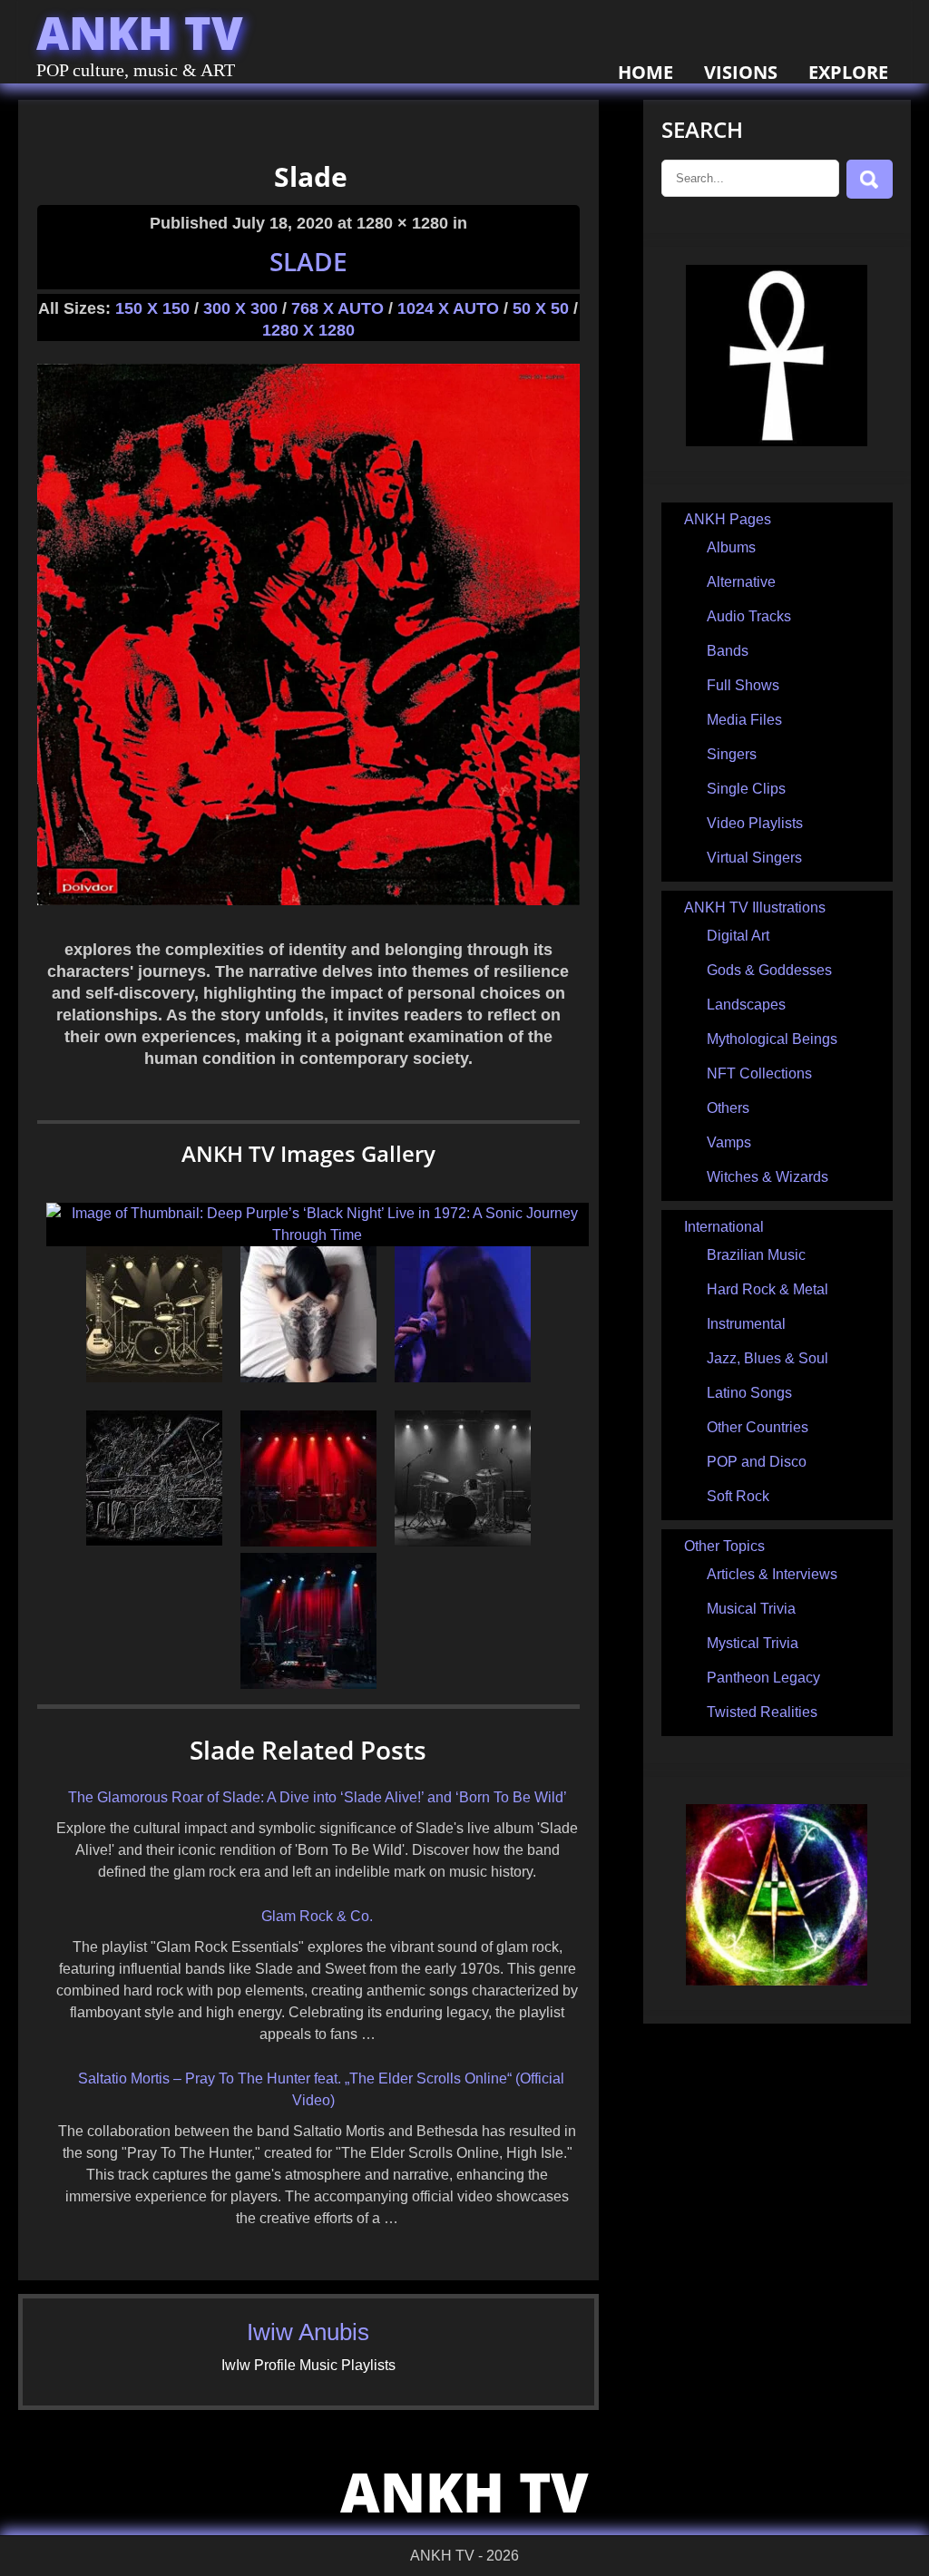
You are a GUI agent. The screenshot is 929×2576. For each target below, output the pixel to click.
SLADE (308, 261)
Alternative (741, 582)
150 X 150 (152, 308)
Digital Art (738, 936)
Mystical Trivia (753, 1643)
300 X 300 (240, 308)
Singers (732, 754)
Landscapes (746, 1005)
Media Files (744, 720)
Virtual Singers (754, 858)
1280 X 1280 (308, 330)
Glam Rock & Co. (317, 1916)
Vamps (729, 1142)
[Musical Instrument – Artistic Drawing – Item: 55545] (154, 1377)
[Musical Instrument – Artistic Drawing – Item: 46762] (463, 1542)
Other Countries (758, 1427)
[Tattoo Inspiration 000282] (308, 1377)
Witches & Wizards (768, 1177)
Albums (731, 547)
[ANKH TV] (777, 441)
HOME (645, 72)
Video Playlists (755, 823)
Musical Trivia (751, 1609)
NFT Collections (759, 1073)
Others (728, 1108)
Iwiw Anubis (308, 2332)
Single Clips (746, 789)
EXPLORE (848, 72)
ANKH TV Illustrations (755, 907)
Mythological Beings (772, 1039)
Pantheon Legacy (763, 1678)
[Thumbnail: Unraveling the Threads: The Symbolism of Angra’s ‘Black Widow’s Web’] (308, 1684)
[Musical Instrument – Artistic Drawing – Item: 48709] (154, 1542)
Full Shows (743, 685)
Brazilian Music (756, 1255)
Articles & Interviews (772, 1574)
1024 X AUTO (448, 308)
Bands (728, 651)
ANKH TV (140, 33)
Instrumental (746, 1324)
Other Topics (724, 1546)
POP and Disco (757, 1462)
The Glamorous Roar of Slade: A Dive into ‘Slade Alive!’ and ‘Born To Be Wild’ (318, 1797)
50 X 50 (541, 308)
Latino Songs (749, 1393)
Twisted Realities (762, 1712)
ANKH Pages (728, 519)
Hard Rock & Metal (768, 1289)
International (724, 1227)
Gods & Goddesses (769, 970)
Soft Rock (738, 1496)
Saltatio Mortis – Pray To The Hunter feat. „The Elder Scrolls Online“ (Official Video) (321, 2089)
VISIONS (741, 72)
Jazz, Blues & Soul (768, 1358)
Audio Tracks (749, 616)
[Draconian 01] (463, 1377)
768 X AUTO (337, 308)
